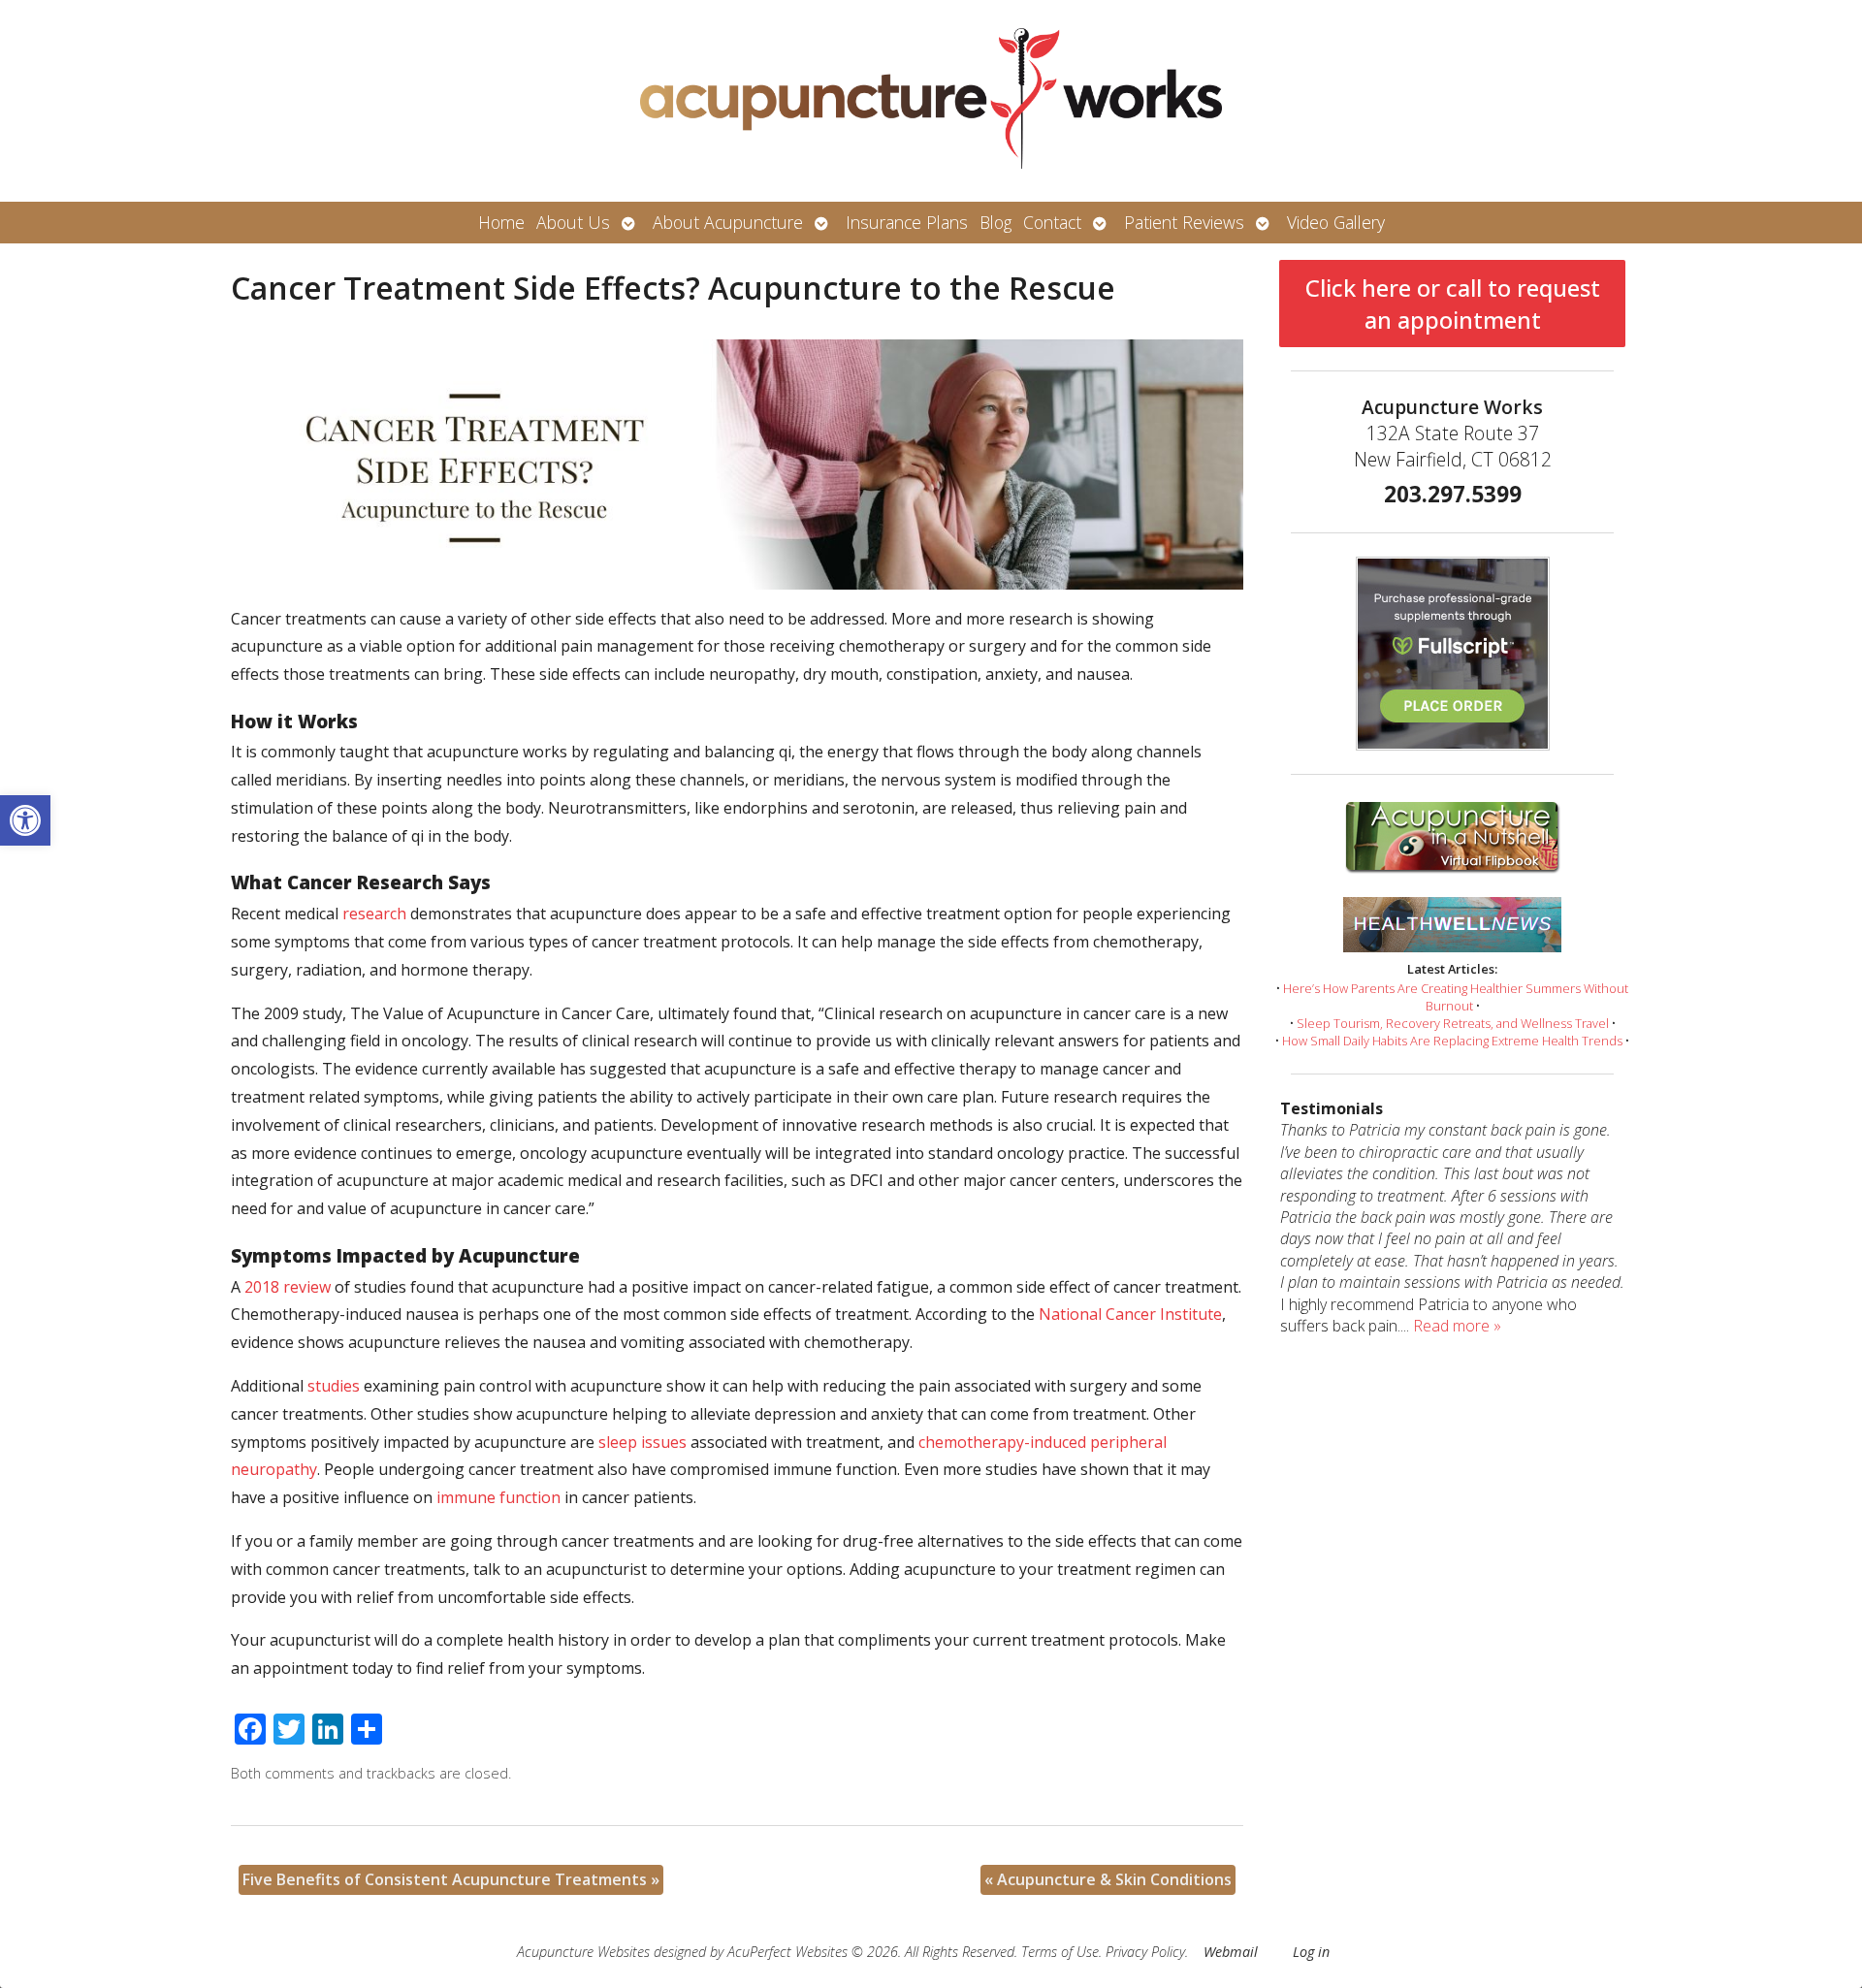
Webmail (1231, 1952)
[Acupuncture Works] (931, 101)
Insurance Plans (907, 222)
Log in (1311, 1952)
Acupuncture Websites (583, 1952)
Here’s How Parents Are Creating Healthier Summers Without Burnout (1456, 997)
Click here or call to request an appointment (1453, 304)
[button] (25, 820)
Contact (1052, 222)
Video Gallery (1336, 222)
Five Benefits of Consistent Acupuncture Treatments (451, 1879)
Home (501, 222)
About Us (573, 222)
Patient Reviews (1184, 222)
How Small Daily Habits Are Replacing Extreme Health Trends (1452, 1041)
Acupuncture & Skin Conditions (1108, 1879)
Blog (995, 222)
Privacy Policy (1145, 1952)
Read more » (1457, 1326)
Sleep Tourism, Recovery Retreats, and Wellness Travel (1453, 1023)
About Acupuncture (728, 222)
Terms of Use (1060, 1952)
